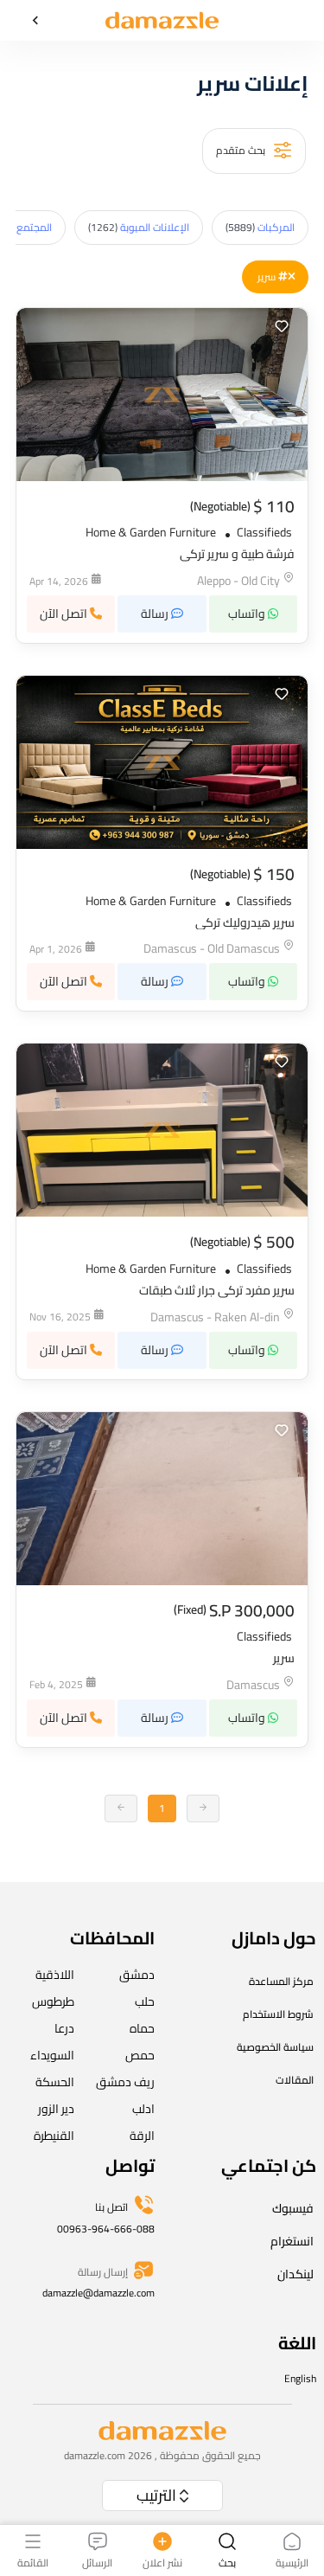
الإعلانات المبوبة (139, 227)
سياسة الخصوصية (275, 2047)
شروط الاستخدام (278, 2014)
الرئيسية (292, 2562)
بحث (227, 2562)
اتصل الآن (65, 613)
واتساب (248, 613)
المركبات (260, 227)
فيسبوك (293, 2208)
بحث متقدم (242, 149)
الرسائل (97, 2562)
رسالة (156, 613)
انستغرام (292, 2241)
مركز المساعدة (281, 1981)
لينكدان (295, 2274)
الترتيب (156, 2495)
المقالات (295, 2080)
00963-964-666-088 (106, 2229)
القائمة (33, 2562)
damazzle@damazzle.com (98, 2293)
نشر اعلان (162, 2562)
